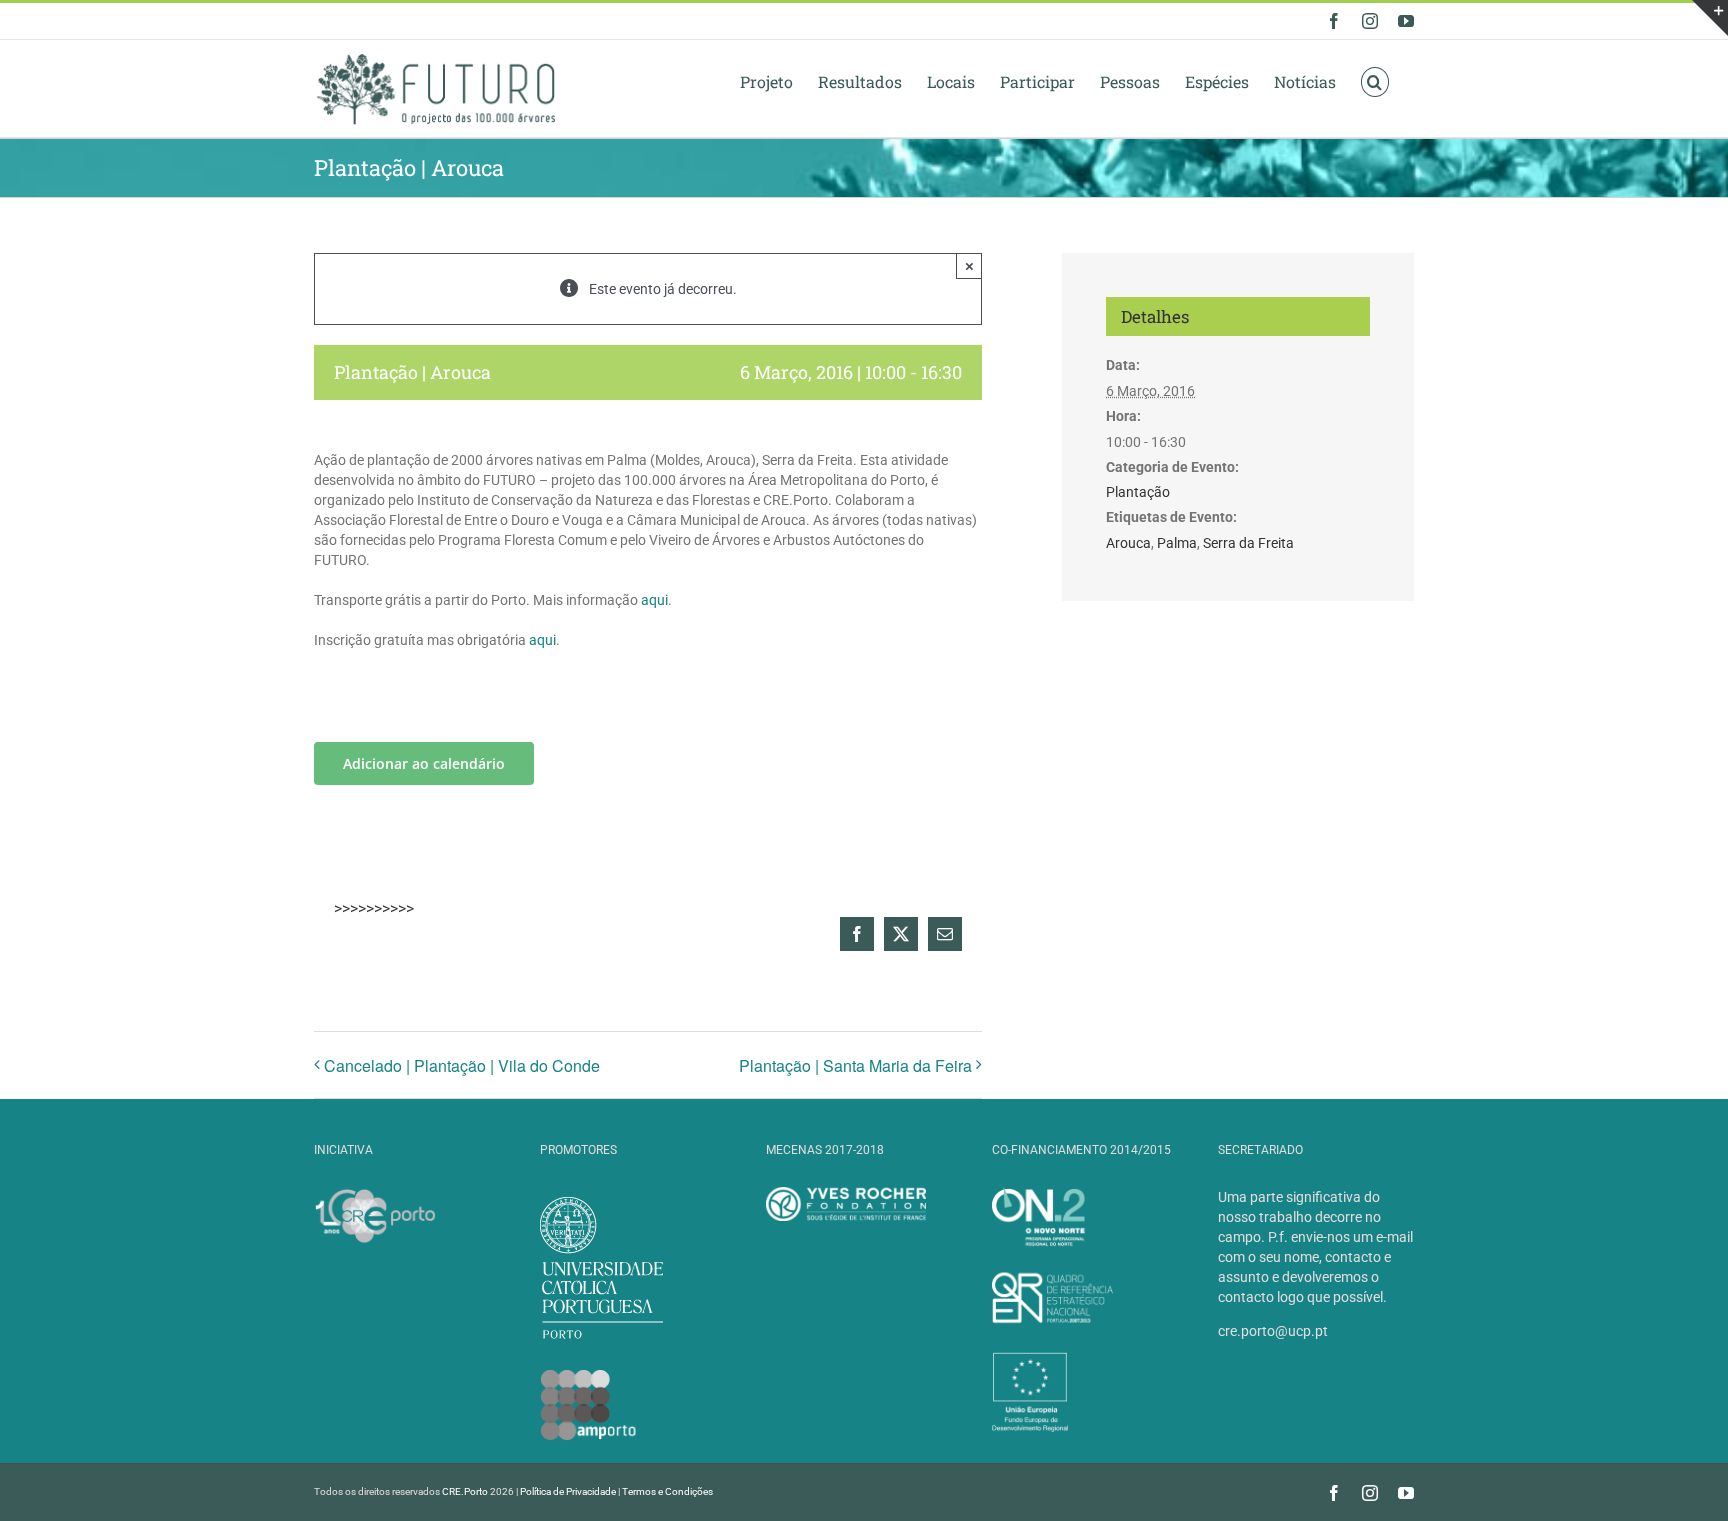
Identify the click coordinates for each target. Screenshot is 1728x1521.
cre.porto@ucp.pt (1273, 1331)
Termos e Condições (667, 1491)
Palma (1177, 543)
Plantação (1138, 492)
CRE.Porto (466, 1491)
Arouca (1128, 543)
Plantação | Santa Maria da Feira (855, 1065)
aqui (654, 600)
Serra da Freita (1248, 543)
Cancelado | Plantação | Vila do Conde (462, 1065)
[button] (1375, 81)
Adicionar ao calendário (424, 763)
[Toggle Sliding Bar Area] (1710, 18)
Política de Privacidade (568, 1491)
